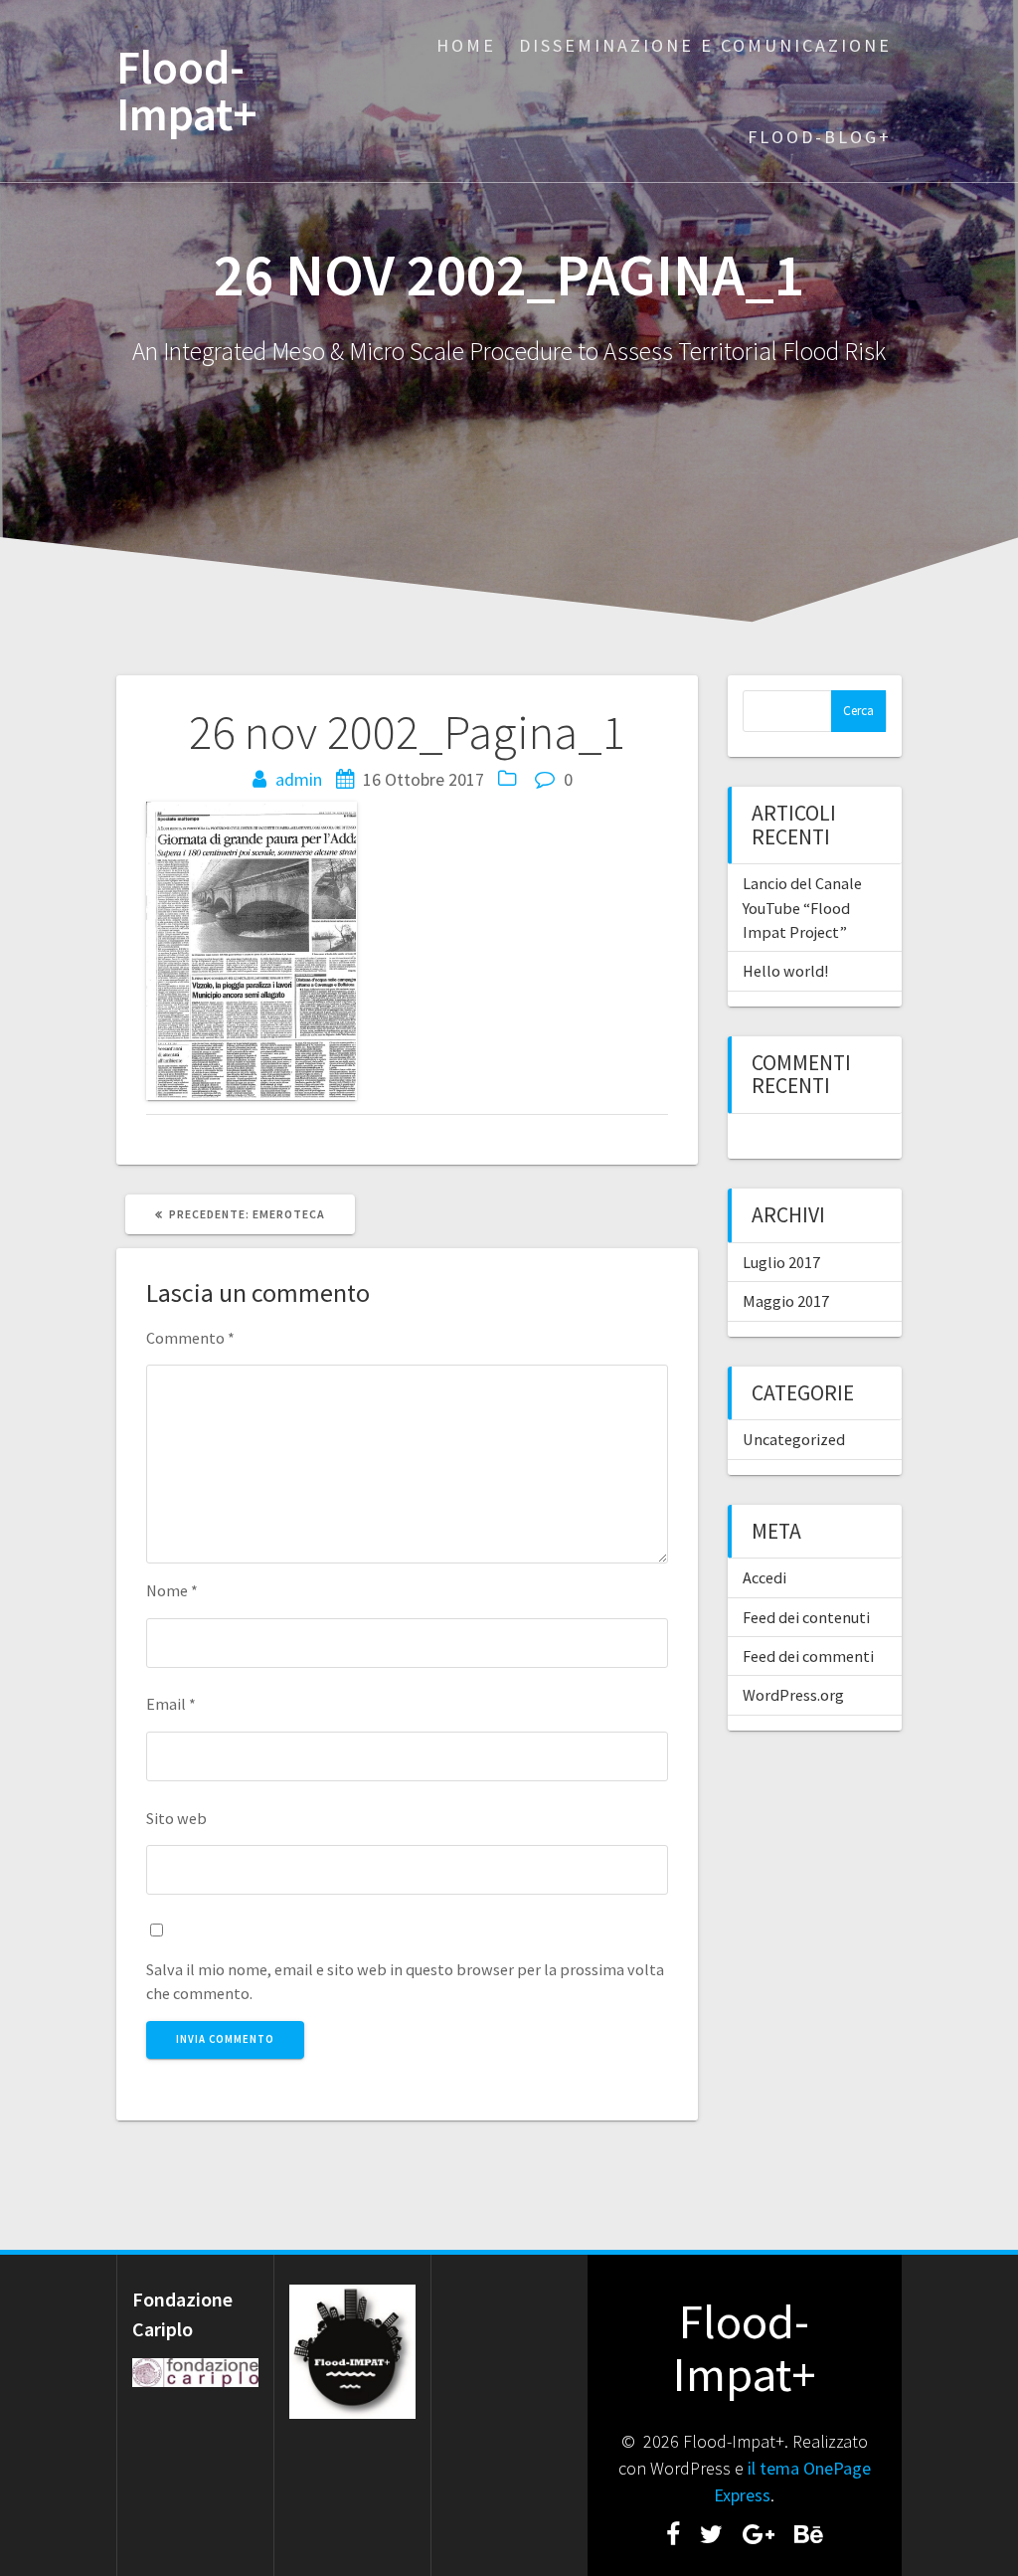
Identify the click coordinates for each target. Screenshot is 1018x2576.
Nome (172, 1590)
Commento (190, 1338)
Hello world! (785, 971)
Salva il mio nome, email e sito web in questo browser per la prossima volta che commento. (405, 1981)
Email (171, 1704)
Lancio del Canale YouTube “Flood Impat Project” (802, 908)
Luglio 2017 (781, 1262)
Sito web (176, 1818)
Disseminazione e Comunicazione (705, 45)
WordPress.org (793, 1695)
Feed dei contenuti (806, 1617)
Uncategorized (794, 1439)
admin (299, 779)
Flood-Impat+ (187, 92)
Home (466, 45)
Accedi (764, 1577)
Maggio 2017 (786, 1301)
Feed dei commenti (808, 1656)
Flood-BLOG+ (820, 137)
